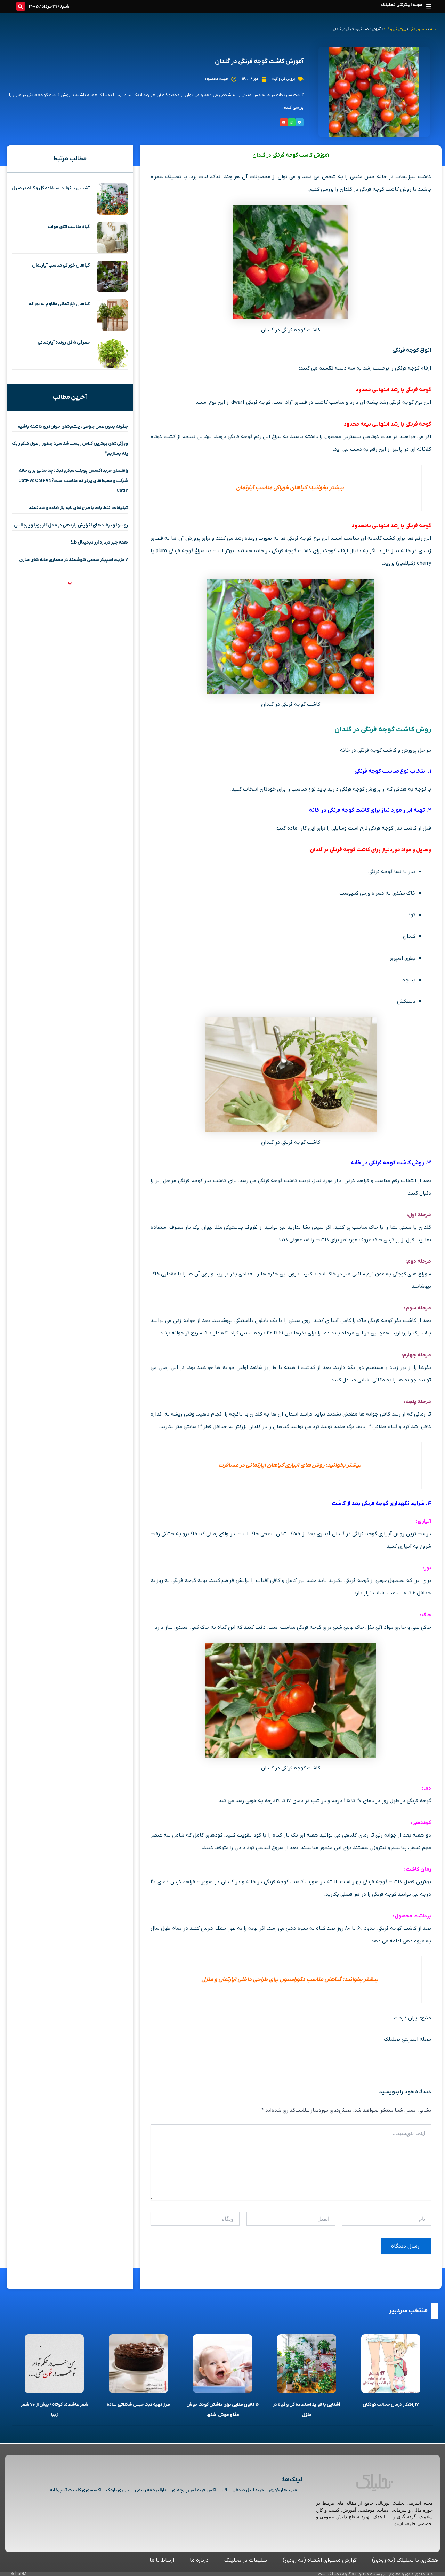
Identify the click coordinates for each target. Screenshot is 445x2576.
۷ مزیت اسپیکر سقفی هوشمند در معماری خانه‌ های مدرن (74, 560)
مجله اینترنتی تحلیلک (402, 5)
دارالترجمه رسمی (151, 2490)
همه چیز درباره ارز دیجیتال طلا (99, 542)
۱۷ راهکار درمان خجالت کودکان (391, 2405)
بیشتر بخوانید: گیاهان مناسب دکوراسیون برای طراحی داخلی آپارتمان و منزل (290, 1980)
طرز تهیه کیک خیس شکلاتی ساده (138, 2405)
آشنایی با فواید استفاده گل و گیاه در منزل (51, 188)
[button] (428, 6)
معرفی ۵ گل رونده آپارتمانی (64, 343)
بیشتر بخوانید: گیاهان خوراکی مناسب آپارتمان (290, 488)
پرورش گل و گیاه (395, 29)
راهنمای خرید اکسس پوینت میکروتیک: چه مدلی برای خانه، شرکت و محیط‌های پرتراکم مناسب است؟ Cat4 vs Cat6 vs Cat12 (73, 481)
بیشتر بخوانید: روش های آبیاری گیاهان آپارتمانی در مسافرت (290, 1465)
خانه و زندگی (418, 29)
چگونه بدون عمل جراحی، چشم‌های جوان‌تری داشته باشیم (73, 426)
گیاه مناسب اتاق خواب (69, 227)
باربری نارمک (118, 2490)
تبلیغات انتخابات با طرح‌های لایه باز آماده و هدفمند (78, 508)
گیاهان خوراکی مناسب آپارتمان (61, 265)
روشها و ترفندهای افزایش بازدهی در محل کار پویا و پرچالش (71, 525)
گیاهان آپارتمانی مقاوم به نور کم (59, 304)
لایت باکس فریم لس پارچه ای (199, 2490)
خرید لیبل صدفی (248, 2490)
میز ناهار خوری (283, 2490)
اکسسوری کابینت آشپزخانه (75, 2490)
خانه (433, 29)
